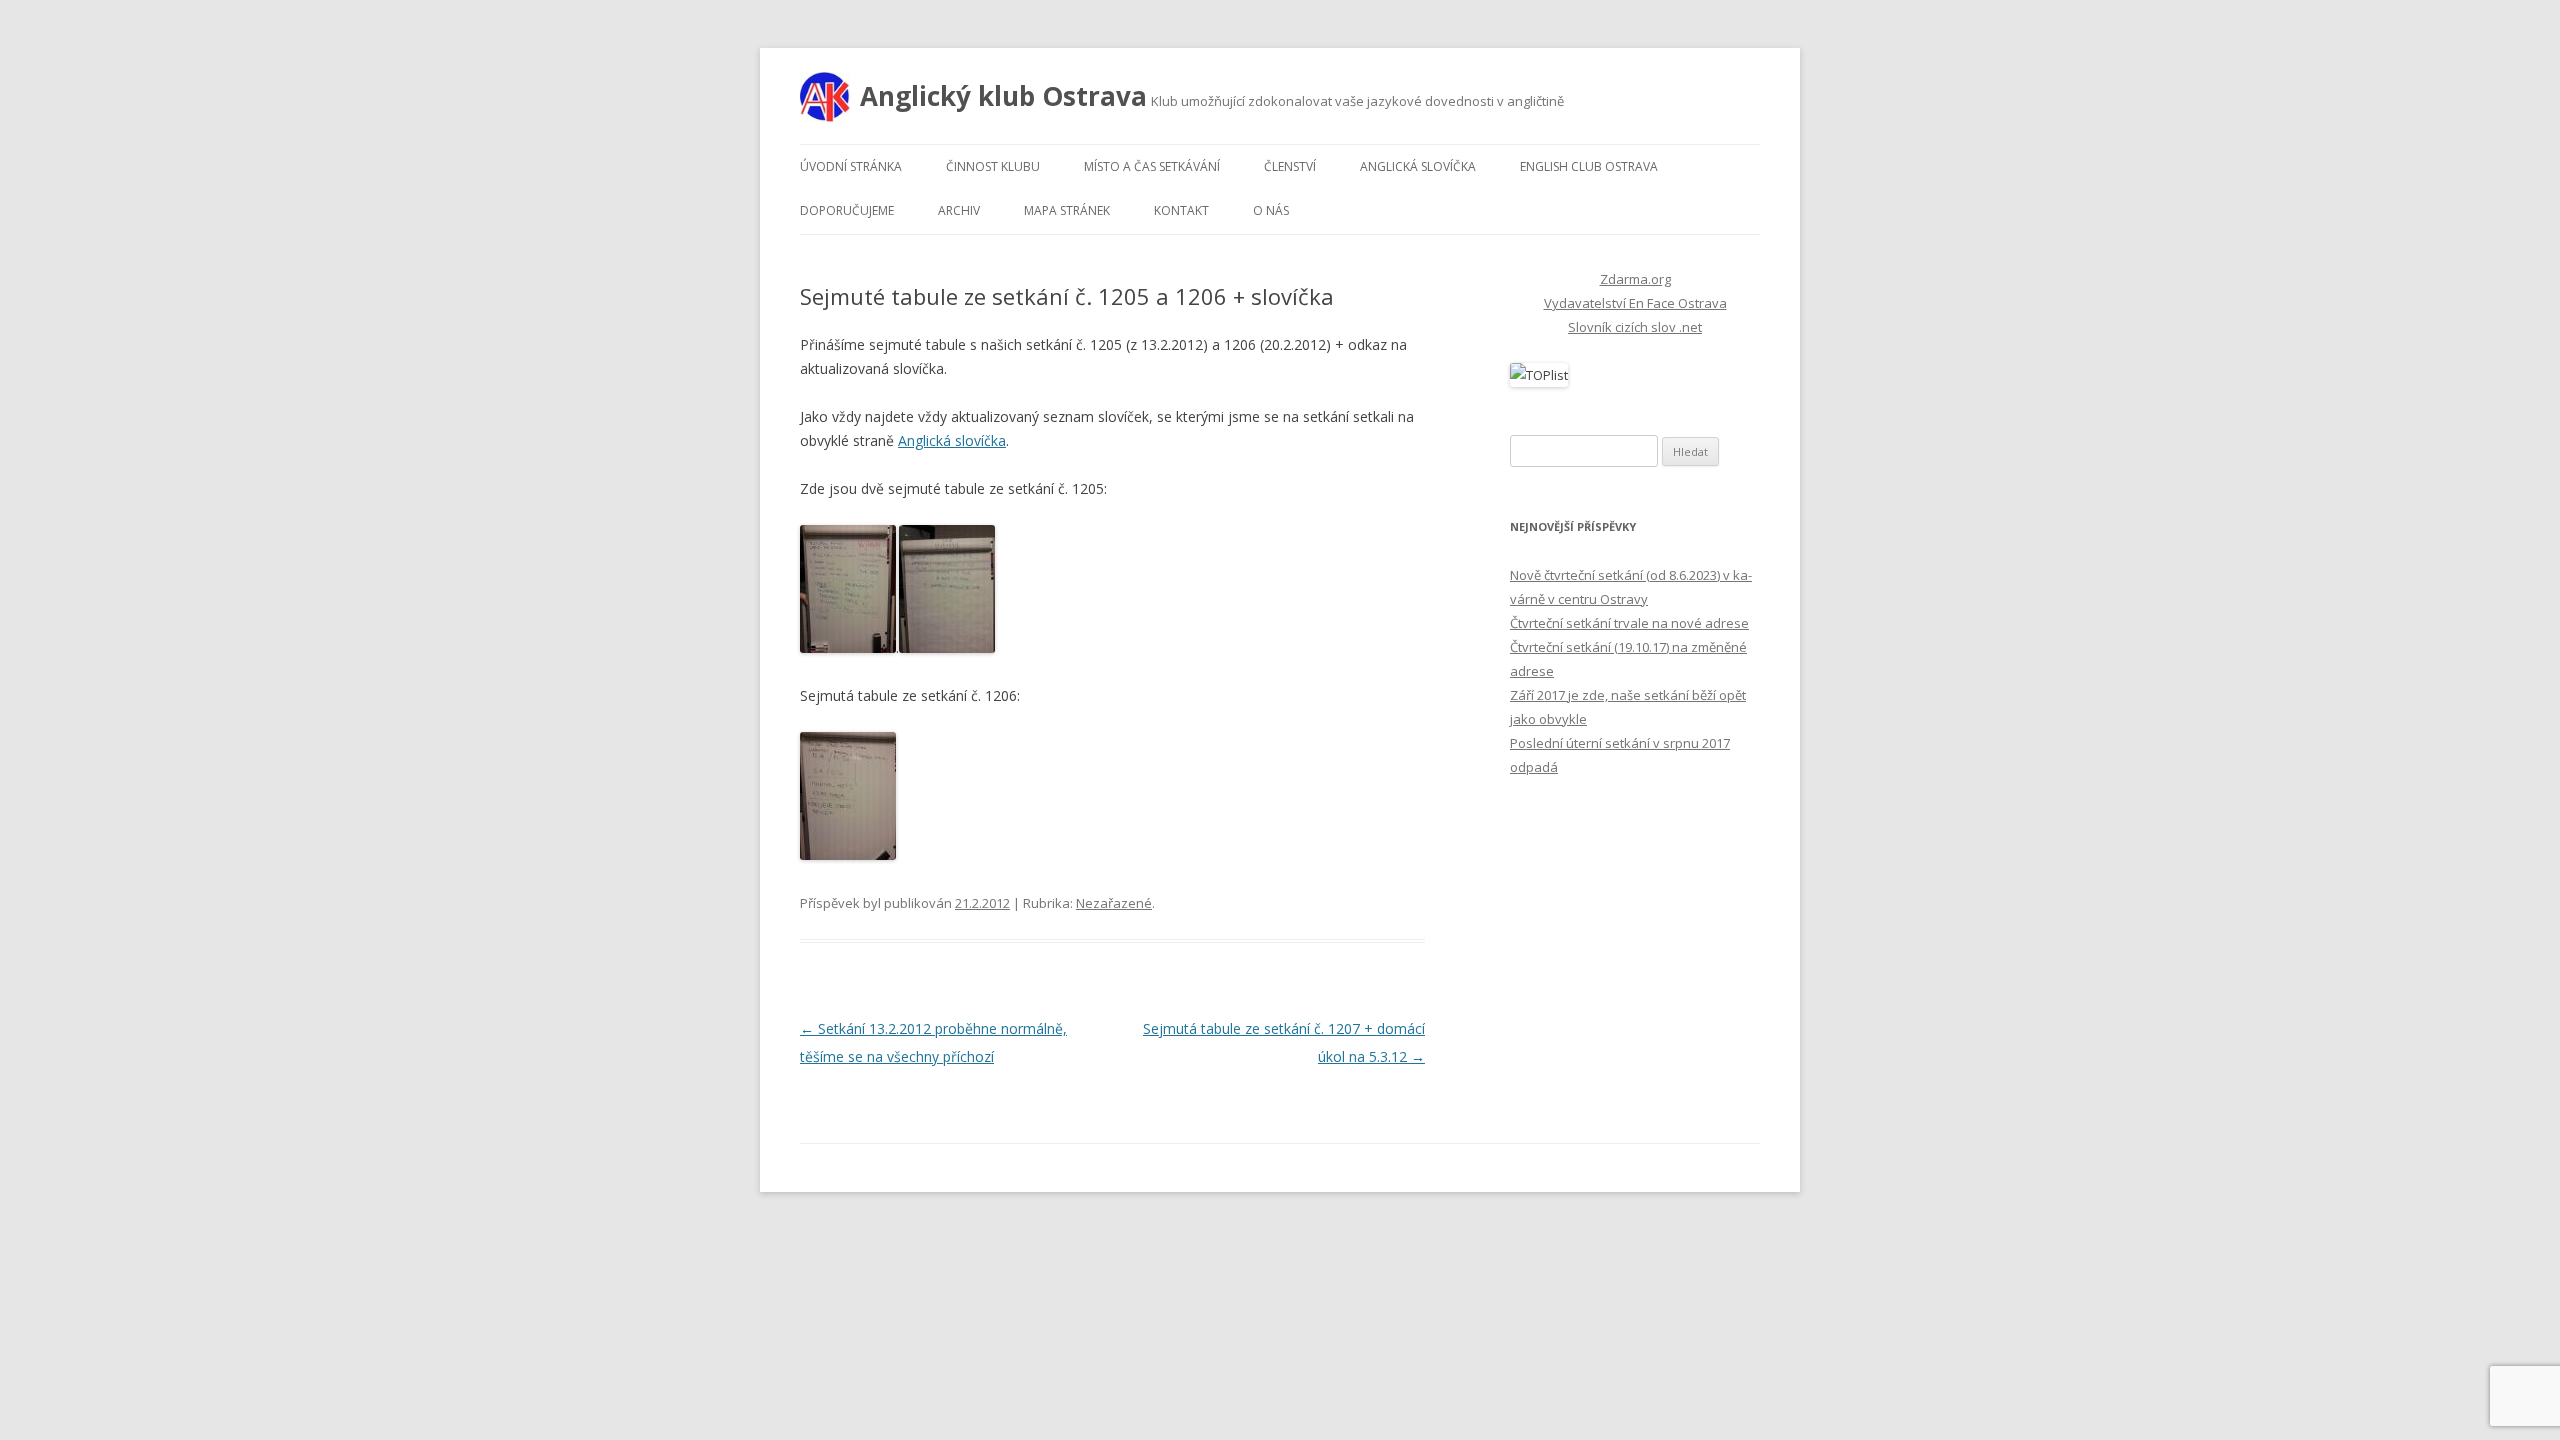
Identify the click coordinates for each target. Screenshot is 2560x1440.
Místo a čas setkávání (1152, 166)
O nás (1271, 210)
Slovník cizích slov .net (1635, 327)
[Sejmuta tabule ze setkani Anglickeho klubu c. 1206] (848, 854)
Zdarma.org (1635, 279)
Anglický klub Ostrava (1003, 96)
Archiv (959, 210)
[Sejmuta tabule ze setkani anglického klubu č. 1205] (848, 647)
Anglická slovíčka (1418, 166)
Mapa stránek (1067, 210)
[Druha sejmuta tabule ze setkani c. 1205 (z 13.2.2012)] (947, 647)
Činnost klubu (993, 166)
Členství (1290, 166)
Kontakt (1181, 210)
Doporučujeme (847, 210)
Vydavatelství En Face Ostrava (1635, 303)
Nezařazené (1114, 903)
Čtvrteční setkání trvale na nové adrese (1629, 623)
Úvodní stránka (851, 166)
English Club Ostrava (1589, 166)
